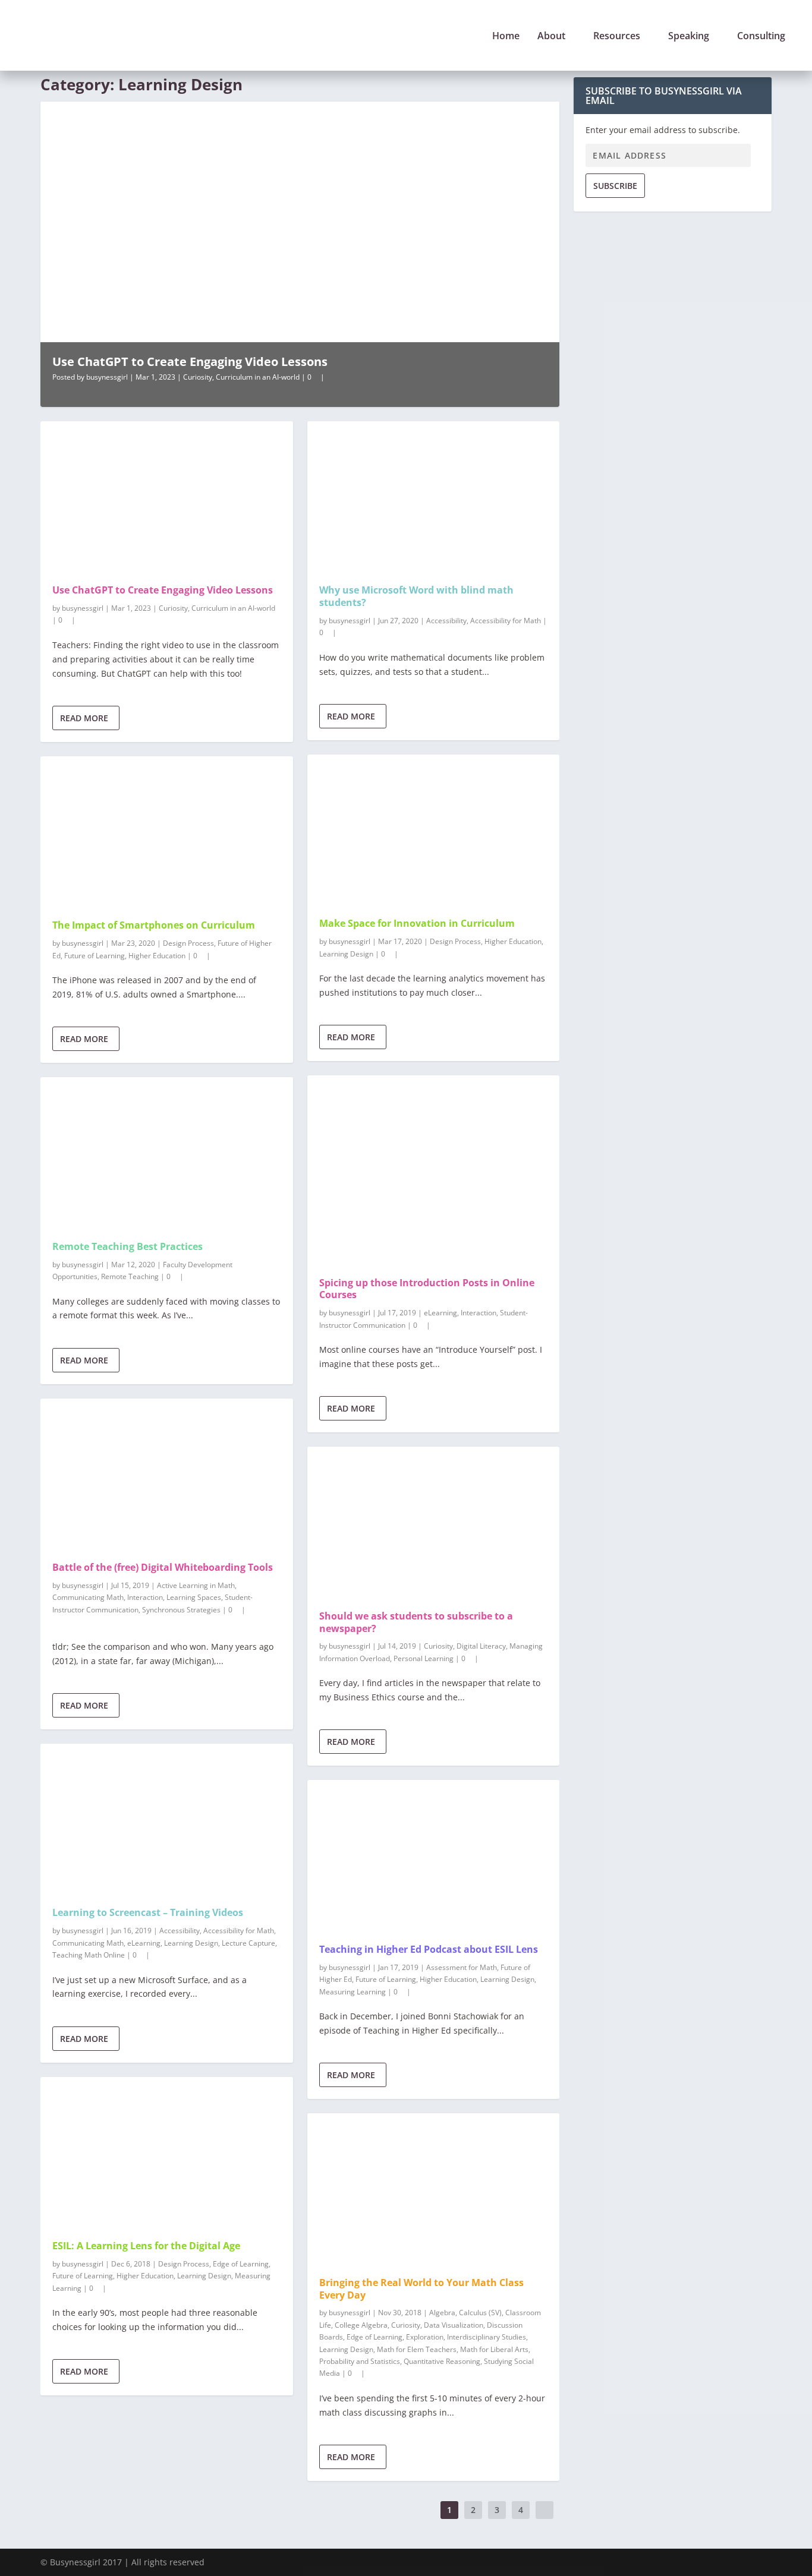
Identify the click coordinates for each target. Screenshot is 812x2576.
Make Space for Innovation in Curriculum (417, 923)
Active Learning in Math (196, 1585)
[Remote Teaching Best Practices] (167, 1153)
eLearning (144, 1943)
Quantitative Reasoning (442, 2361)
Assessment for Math (462, 1967)
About (551, 37)
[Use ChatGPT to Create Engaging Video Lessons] (167, 497)
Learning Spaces (194, 1597)
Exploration (425, 2337)
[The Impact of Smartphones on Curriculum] (167, 832)
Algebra (442, 2313)
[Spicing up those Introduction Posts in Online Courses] (434, 1170)
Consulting (761, 37)
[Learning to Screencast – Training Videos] (167, 1819)
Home (506, 37)
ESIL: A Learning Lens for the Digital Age (146, 2246)
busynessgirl (107, 377)
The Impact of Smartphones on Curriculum (154, 925)
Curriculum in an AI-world (258, 377)
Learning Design (191, 1943)
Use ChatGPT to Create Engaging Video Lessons (190, 362)
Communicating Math (88, 1597)
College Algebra (361, 2325)
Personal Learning (424, 1658)
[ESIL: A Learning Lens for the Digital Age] (167, 2153)
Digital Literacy (481, 1646)
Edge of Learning (241, 2264)
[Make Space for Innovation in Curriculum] (434, 830)
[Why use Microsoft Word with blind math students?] (434, 497)
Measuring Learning (353, 1992)
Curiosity (198, 377)
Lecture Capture (248, 1943)
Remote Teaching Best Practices (128, 1246)
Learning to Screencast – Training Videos (148, 1912)
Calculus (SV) (480, 2313)
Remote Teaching (130, 1276)
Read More (84, 718)
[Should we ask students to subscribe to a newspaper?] (434, 1522)
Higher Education (157, 956)
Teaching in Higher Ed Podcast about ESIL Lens (429, 1949)
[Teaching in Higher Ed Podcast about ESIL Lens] (434, 1856)
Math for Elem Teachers (417, 2349)
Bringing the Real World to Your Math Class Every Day (421, 2289)
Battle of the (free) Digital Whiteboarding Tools (163, 1567)
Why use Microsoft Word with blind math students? (416, 596)
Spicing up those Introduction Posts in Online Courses (427, 1289)
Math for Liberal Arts (494, 2349)
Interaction (145, 1597)
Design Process (188, 943)
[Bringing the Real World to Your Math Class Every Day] (434, 2189)
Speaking (689, 37)
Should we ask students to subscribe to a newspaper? (416, 1622)
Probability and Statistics (360, 2361)
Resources (617, 37)
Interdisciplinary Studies (487, 2337)
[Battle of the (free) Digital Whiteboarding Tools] (167, 1474)
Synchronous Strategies (181, 1610)
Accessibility (180, 1931)
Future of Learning (95, 956)
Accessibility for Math (239, 1931)
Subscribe (615, 186)
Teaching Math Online (89, 1955)
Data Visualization (454, 2325)
